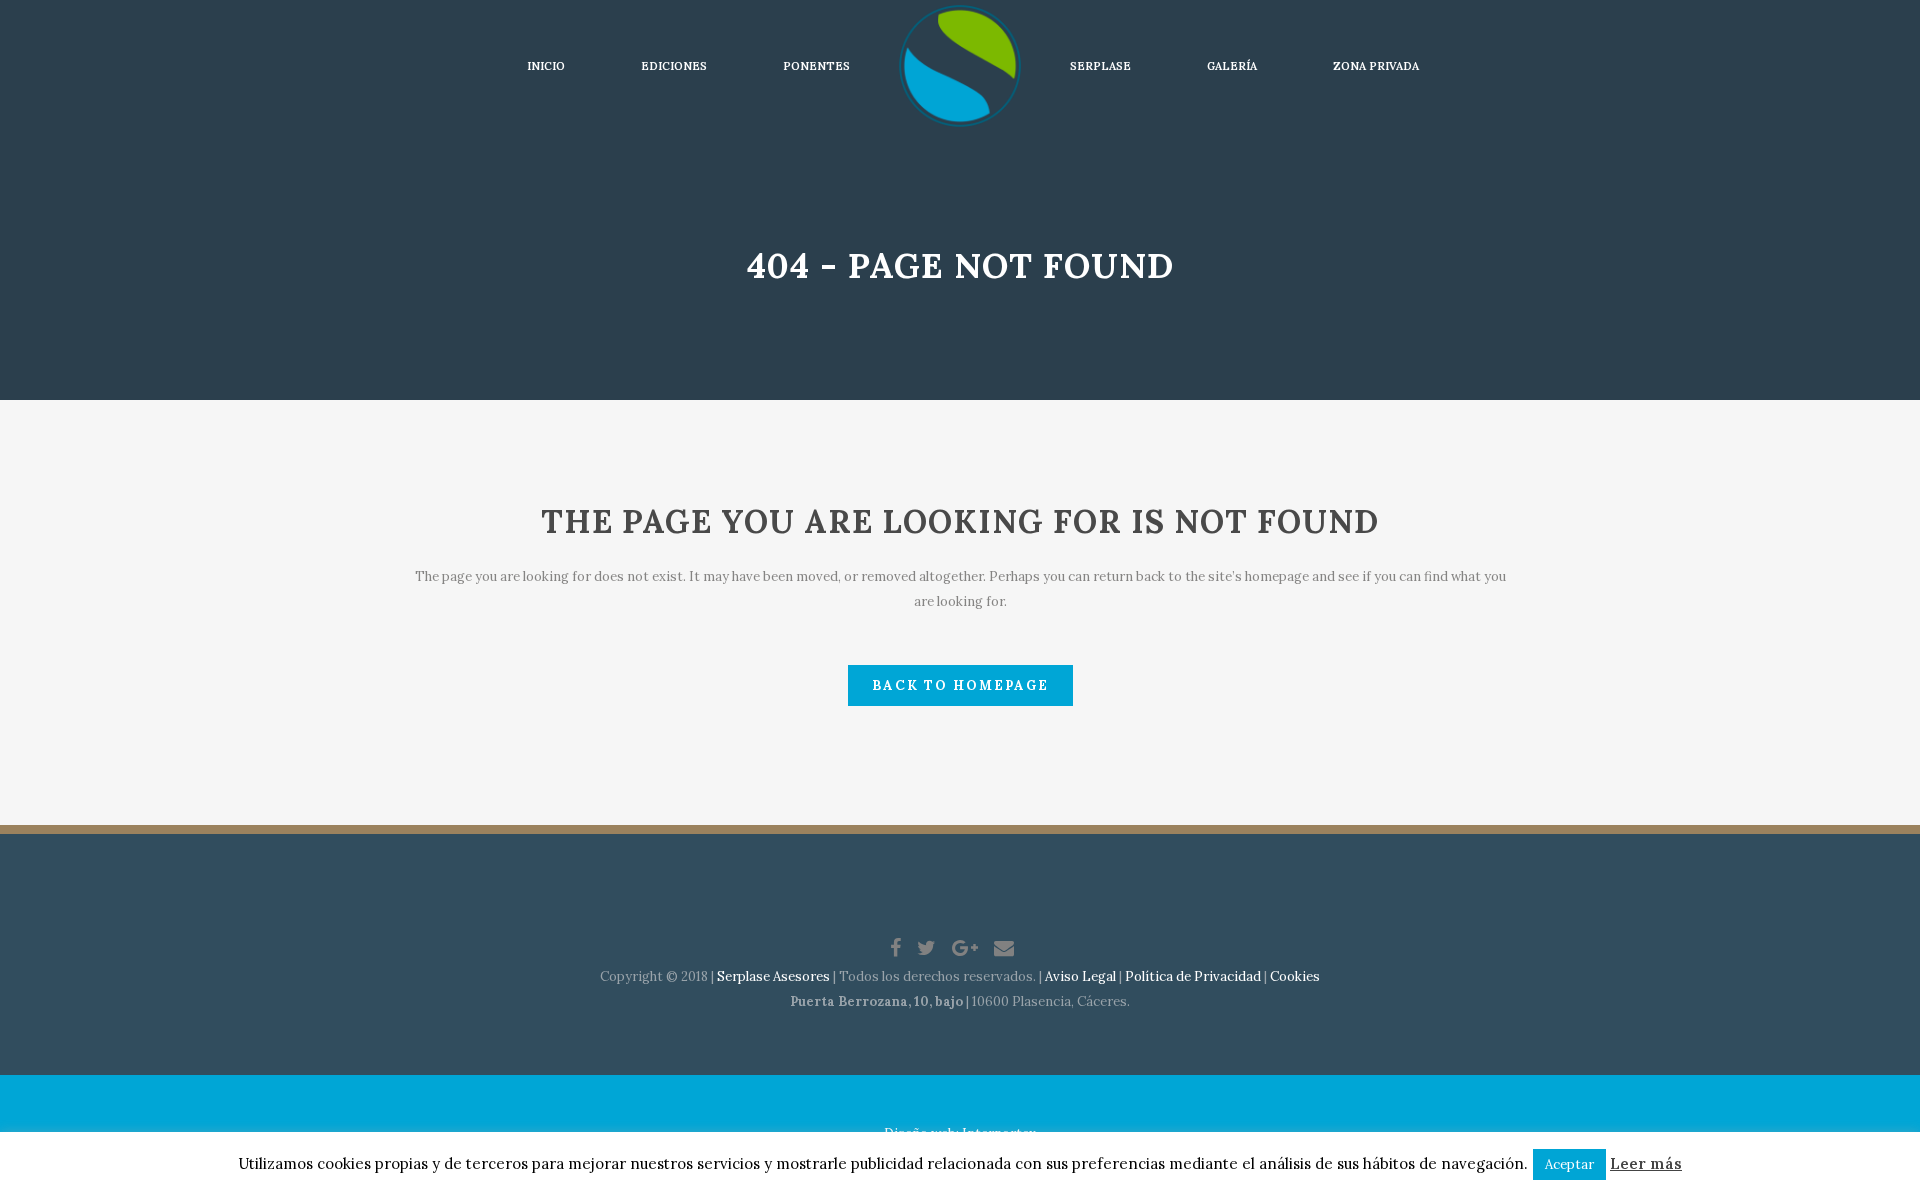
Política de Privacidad (1193, 976)
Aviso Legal (1080, 976)
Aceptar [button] (1569, 1164)
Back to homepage (960, 685)
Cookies (1295, 976)
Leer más (1646, 1163)
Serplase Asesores (773, 976)
